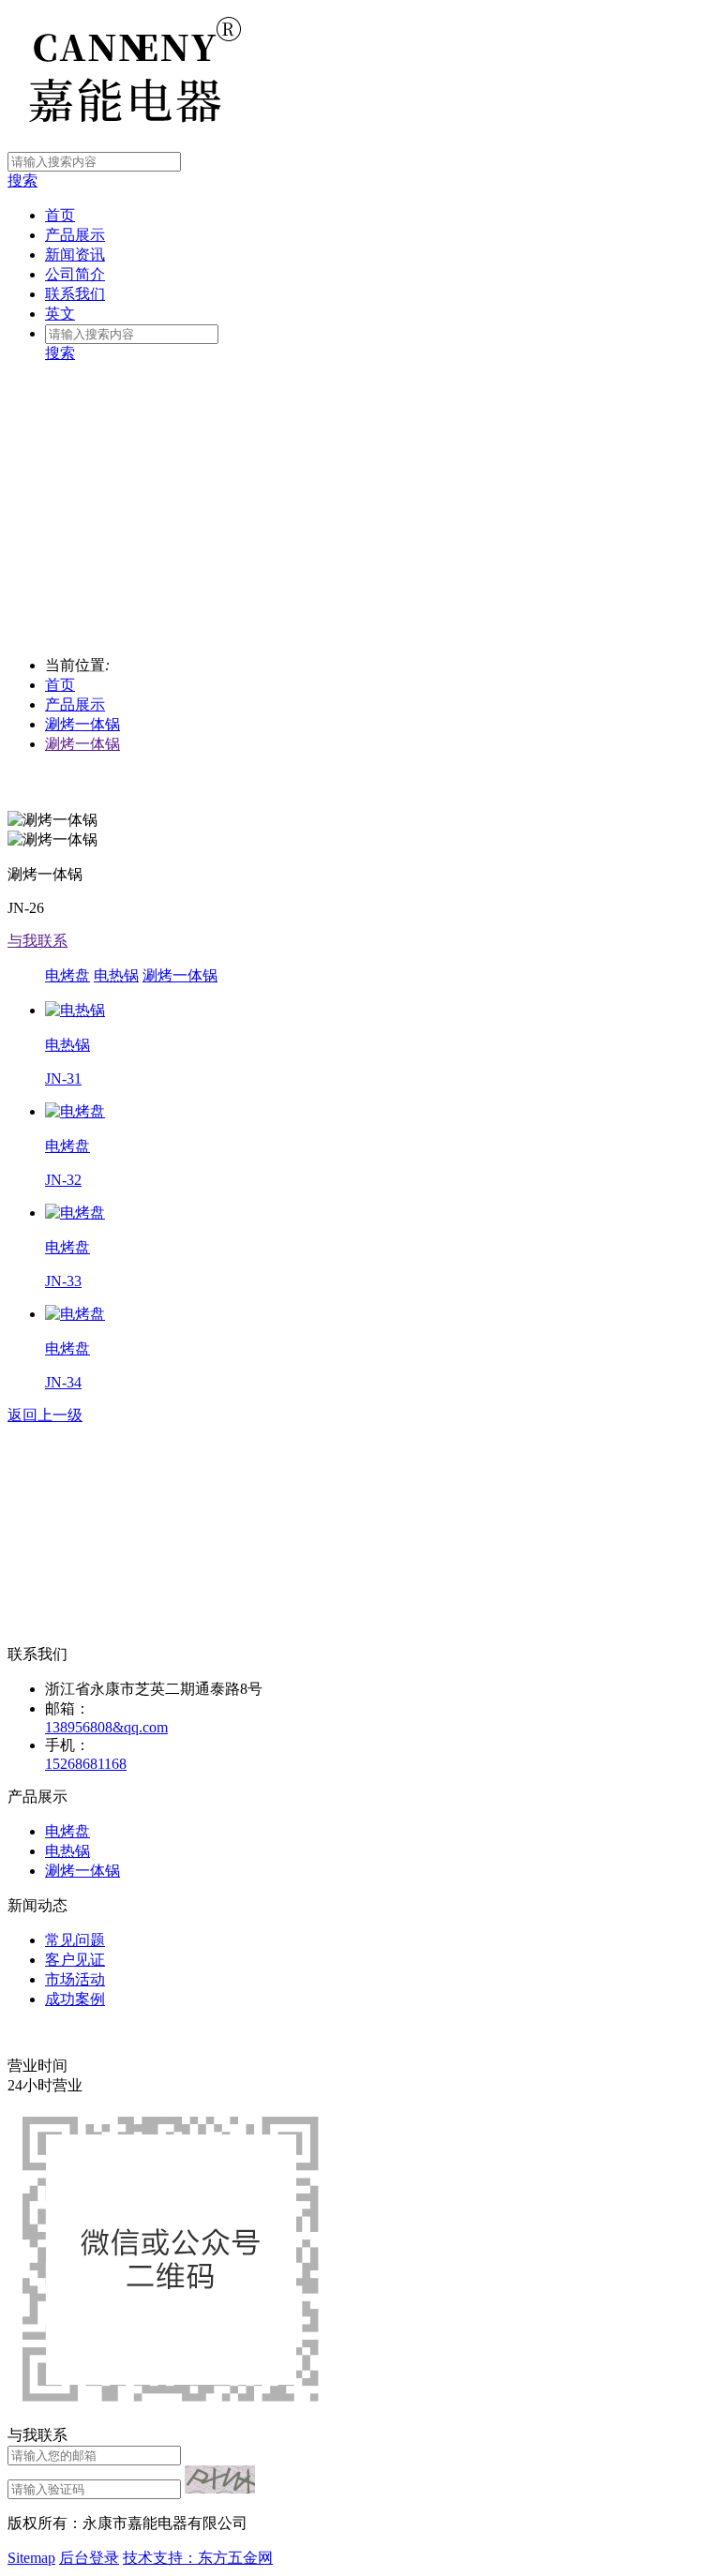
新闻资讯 (75, 255)
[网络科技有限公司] (125, 143)
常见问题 (75, 1940)
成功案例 (75, 1999)
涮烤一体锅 (82, 724)
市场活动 (75, 1979)
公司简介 (75, 274)
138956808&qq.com (106, 1727)
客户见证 (75, 1960)
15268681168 (86, 1764)
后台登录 (89, 2558)
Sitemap (31, 2558)
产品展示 (75, 235)
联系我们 (75, 294)
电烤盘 (67, 975)
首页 (60, 215)
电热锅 (116, 975)
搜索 (22, 180)
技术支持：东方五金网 (198, 2558)
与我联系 (37, 941)
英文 (60, 314)
